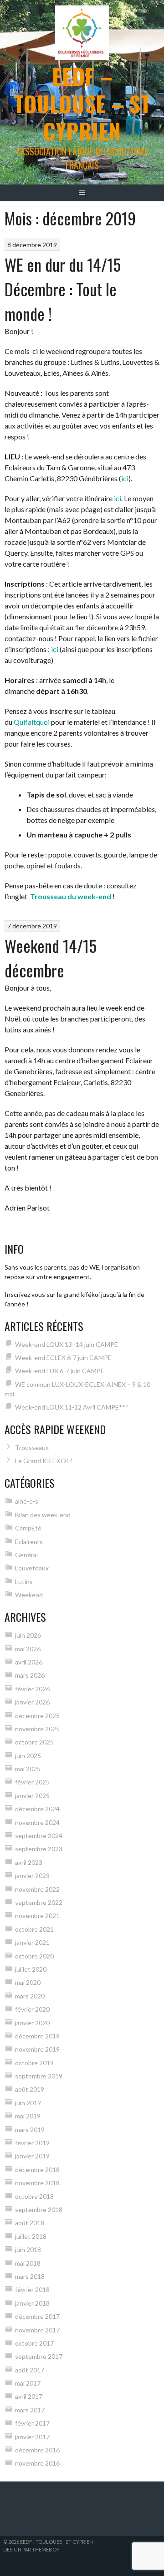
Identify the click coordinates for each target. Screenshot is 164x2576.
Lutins (24, 1582)
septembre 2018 (39, 2210)
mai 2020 (28, 1982)
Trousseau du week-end (71, 896)
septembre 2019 (39, 2076)
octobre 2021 (34, 1929)
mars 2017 (30, 2410)
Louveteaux (32, 1568)
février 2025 (32, 1782)
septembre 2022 (39, 1902)
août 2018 (30, 2223)
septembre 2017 (39, 2356)
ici (125, 478)
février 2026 (32, 1689)
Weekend (29, 1595)
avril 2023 (29, 1862)
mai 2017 (28, 2383)
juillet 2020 (31, 1969)
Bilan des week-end (43, 1515)
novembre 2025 (37, 1729)
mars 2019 (30, 2130)
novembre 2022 (37, 1889)
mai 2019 (28, 2116)
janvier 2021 (32, 1942)
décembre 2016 (37, 2450)
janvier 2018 (32, 2303)
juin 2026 (28, 1635)
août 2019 (30, 2089)
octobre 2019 (34, 2063)
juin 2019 (28, 2103)
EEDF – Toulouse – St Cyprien (82, 103)
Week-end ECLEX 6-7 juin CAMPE (63, 1358)
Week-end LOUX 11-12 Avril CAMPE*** (72, 1407)
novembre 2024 (37, 1822)
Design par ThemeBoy (31, 2549)
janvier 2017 (32, 2437)
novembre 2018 (37, 2183)
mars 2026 (30, 1675)
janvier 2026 (32, 1702)
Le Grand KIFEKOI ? (44, 1461)
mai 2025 (28, 1769)
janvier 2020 (32, 2023)
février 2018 (32, 2290)
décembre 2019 (37, 2036)
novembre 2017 (37, 2330)
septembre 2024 (39, 1836)
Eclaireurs (29, 1542)
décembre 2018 (37, 2170)
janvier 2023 (32, 1876)
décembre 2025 (37, 1716)
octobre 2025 (34, 1742)
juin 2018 (28, 2250)
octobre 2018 (34, 2196)
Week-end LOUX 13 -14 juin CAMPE (67, 1344)
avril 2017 (29, 2396)
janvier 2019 (32, 2156)
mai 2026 (28, 1649)
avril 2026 (29, 1662)
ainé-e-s (27, 1501)
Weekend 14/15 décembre (51, 958)
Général (26, 1555)
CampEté (28, 1528)
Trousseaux (32, 1447)
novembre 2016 (37, 2463)
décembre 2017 (37, 2316)
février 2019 (32, 2143)
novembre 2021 (37, 1916)
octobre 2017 (34, 2343)
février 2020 (32, 2009)
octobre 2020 (34, 1956)
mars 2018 (30, 2276)
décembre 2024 (37, 1809)
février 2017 (32, 2423)
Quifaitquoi (32, 722)
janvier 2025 (32, 1796)
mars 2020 (30, 1996)
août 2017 (30, 2370)
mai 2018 (28, 2263)
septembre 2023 (39, 1849)
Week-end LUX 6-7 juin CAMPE (60, 1371)
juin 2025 (28, 1756)
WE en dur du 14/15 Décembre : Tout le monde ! (63, 289)
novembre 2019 (37, 2049)
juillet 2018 (31, 2236)
